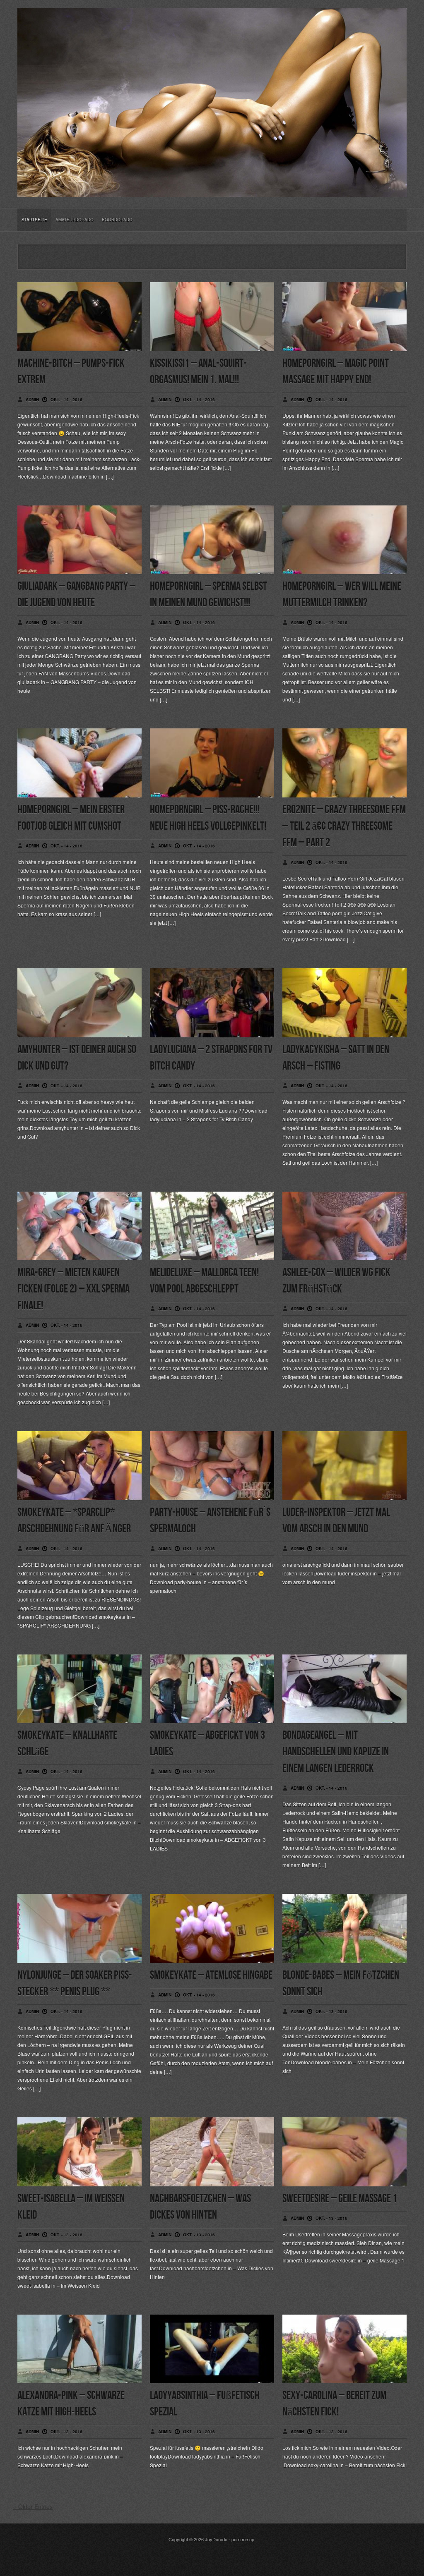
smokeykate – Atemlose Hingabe (211, 1975)
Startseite (34, 220)
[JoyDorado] (212, 190)
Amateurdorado (75, 220)
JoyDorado (216, 2539)
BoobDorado (117, 220)
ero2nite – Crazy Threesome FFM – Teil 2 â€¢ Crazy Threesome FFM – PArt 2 (344, 826)
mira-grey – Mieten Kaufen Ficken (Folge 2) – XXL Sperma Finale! (73, 1289)
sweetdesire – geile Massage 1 (340, 2199)
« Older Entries (33, 2507)
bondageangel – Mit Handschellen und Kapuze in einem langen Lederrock (336, 1752)
